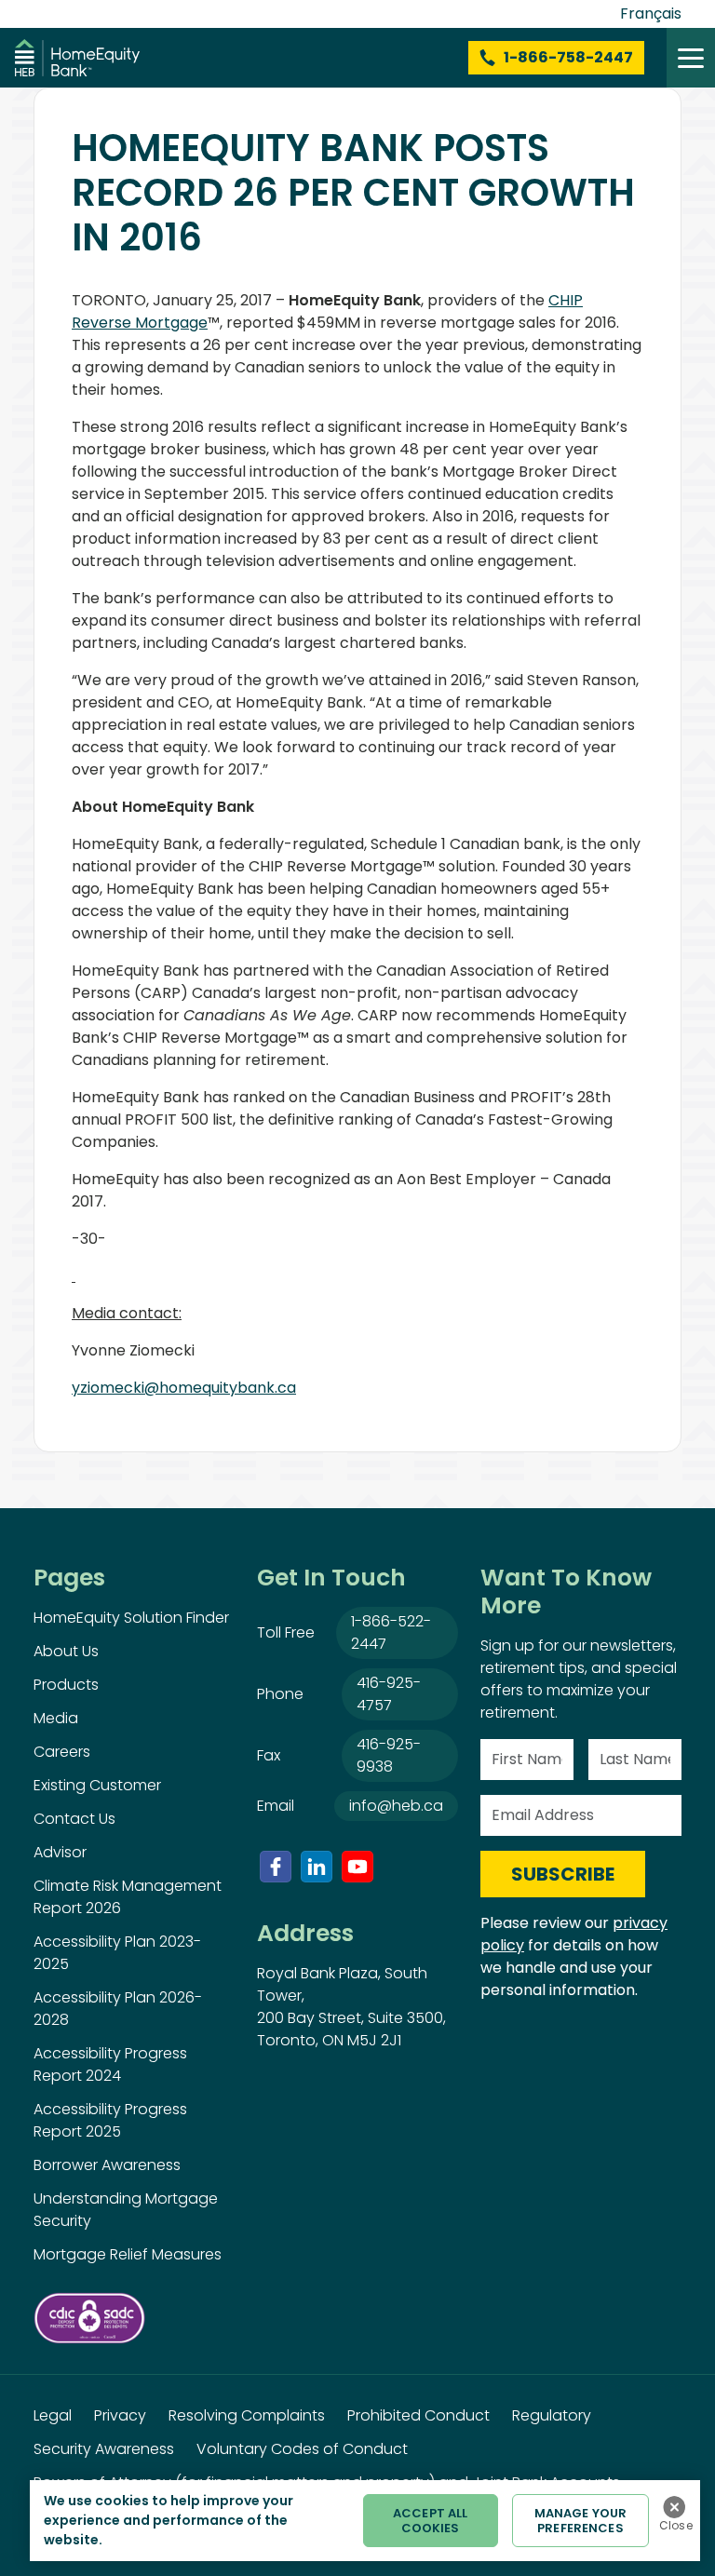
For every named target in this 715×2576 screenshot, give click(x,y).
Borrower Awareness (107, 2165)
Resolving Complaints (247, 2415)
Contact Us (74, 1819)
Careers (62, 1752)
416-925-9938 (389, 1755)
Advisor (60, 1852)
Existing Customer (97, 1785)
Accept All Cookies (430, 2521)
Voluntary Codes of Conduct (302, 2449)
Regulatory (552, 2415)
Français (651, 13)
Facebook (276, 1867)
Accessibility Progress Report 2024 (110, 2064)
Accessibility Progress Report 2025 (110, 2120)
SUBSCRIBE (563, 1874)
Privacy (120, 2415)
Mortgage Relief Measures (128, 2254)
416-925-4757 (389, 1694)
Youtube (357, 1867)
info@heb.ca (396, 1806)
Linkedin (317, 1867)
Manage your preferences (580, 2521)
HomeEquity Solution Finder (131, 1618)
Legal (53, 2415)
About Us (66, 1651)
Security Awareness (104, 2449)
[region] (365, 2521)
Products (66, 1685)
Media (56, 1718)
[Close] (674, 2507)
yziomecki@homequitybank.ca (184, 1388)
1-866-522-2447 (391, 1632)
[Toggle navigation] (691, 58)
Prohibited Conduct (418, 2415)
